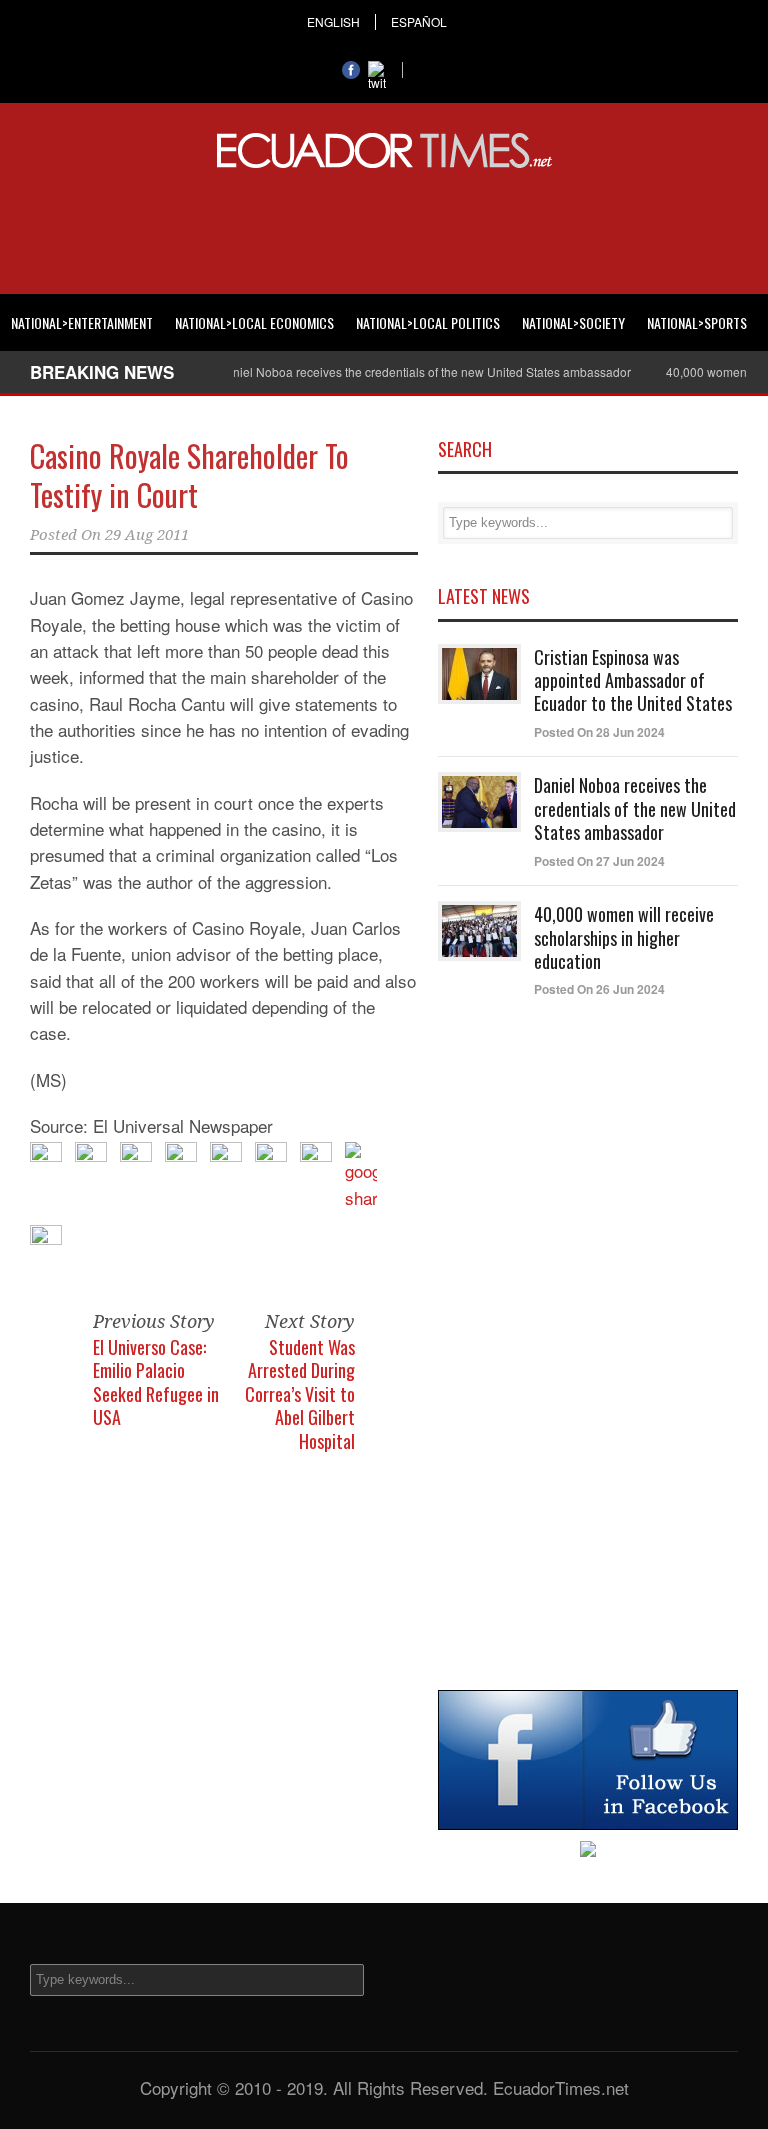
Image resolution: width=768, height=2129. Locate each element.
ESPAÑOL (419, 22)
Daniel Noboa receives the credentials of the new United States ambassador (405, 371)
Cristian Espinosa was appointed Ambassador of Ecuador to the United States (633, 680)
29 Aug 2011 (147, 535)
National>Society (573, 322)
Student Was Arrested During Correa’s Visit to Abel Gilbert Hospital (300, 1394)
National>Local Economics (254, 322)
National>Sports (697, 322)
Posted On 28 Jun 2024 (599, 732)
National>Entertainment (82, 322)
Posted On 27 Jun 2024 (599, 861)
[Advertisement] (384, 228)
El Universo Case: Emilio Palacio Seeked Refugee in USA (156, 1382)
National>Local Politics (428, 322)
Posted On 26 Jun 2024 (599, 989)
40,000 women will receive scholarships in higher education (624, 937)
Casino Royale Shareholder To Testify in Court (189, 475)
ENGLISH (333, 22)
